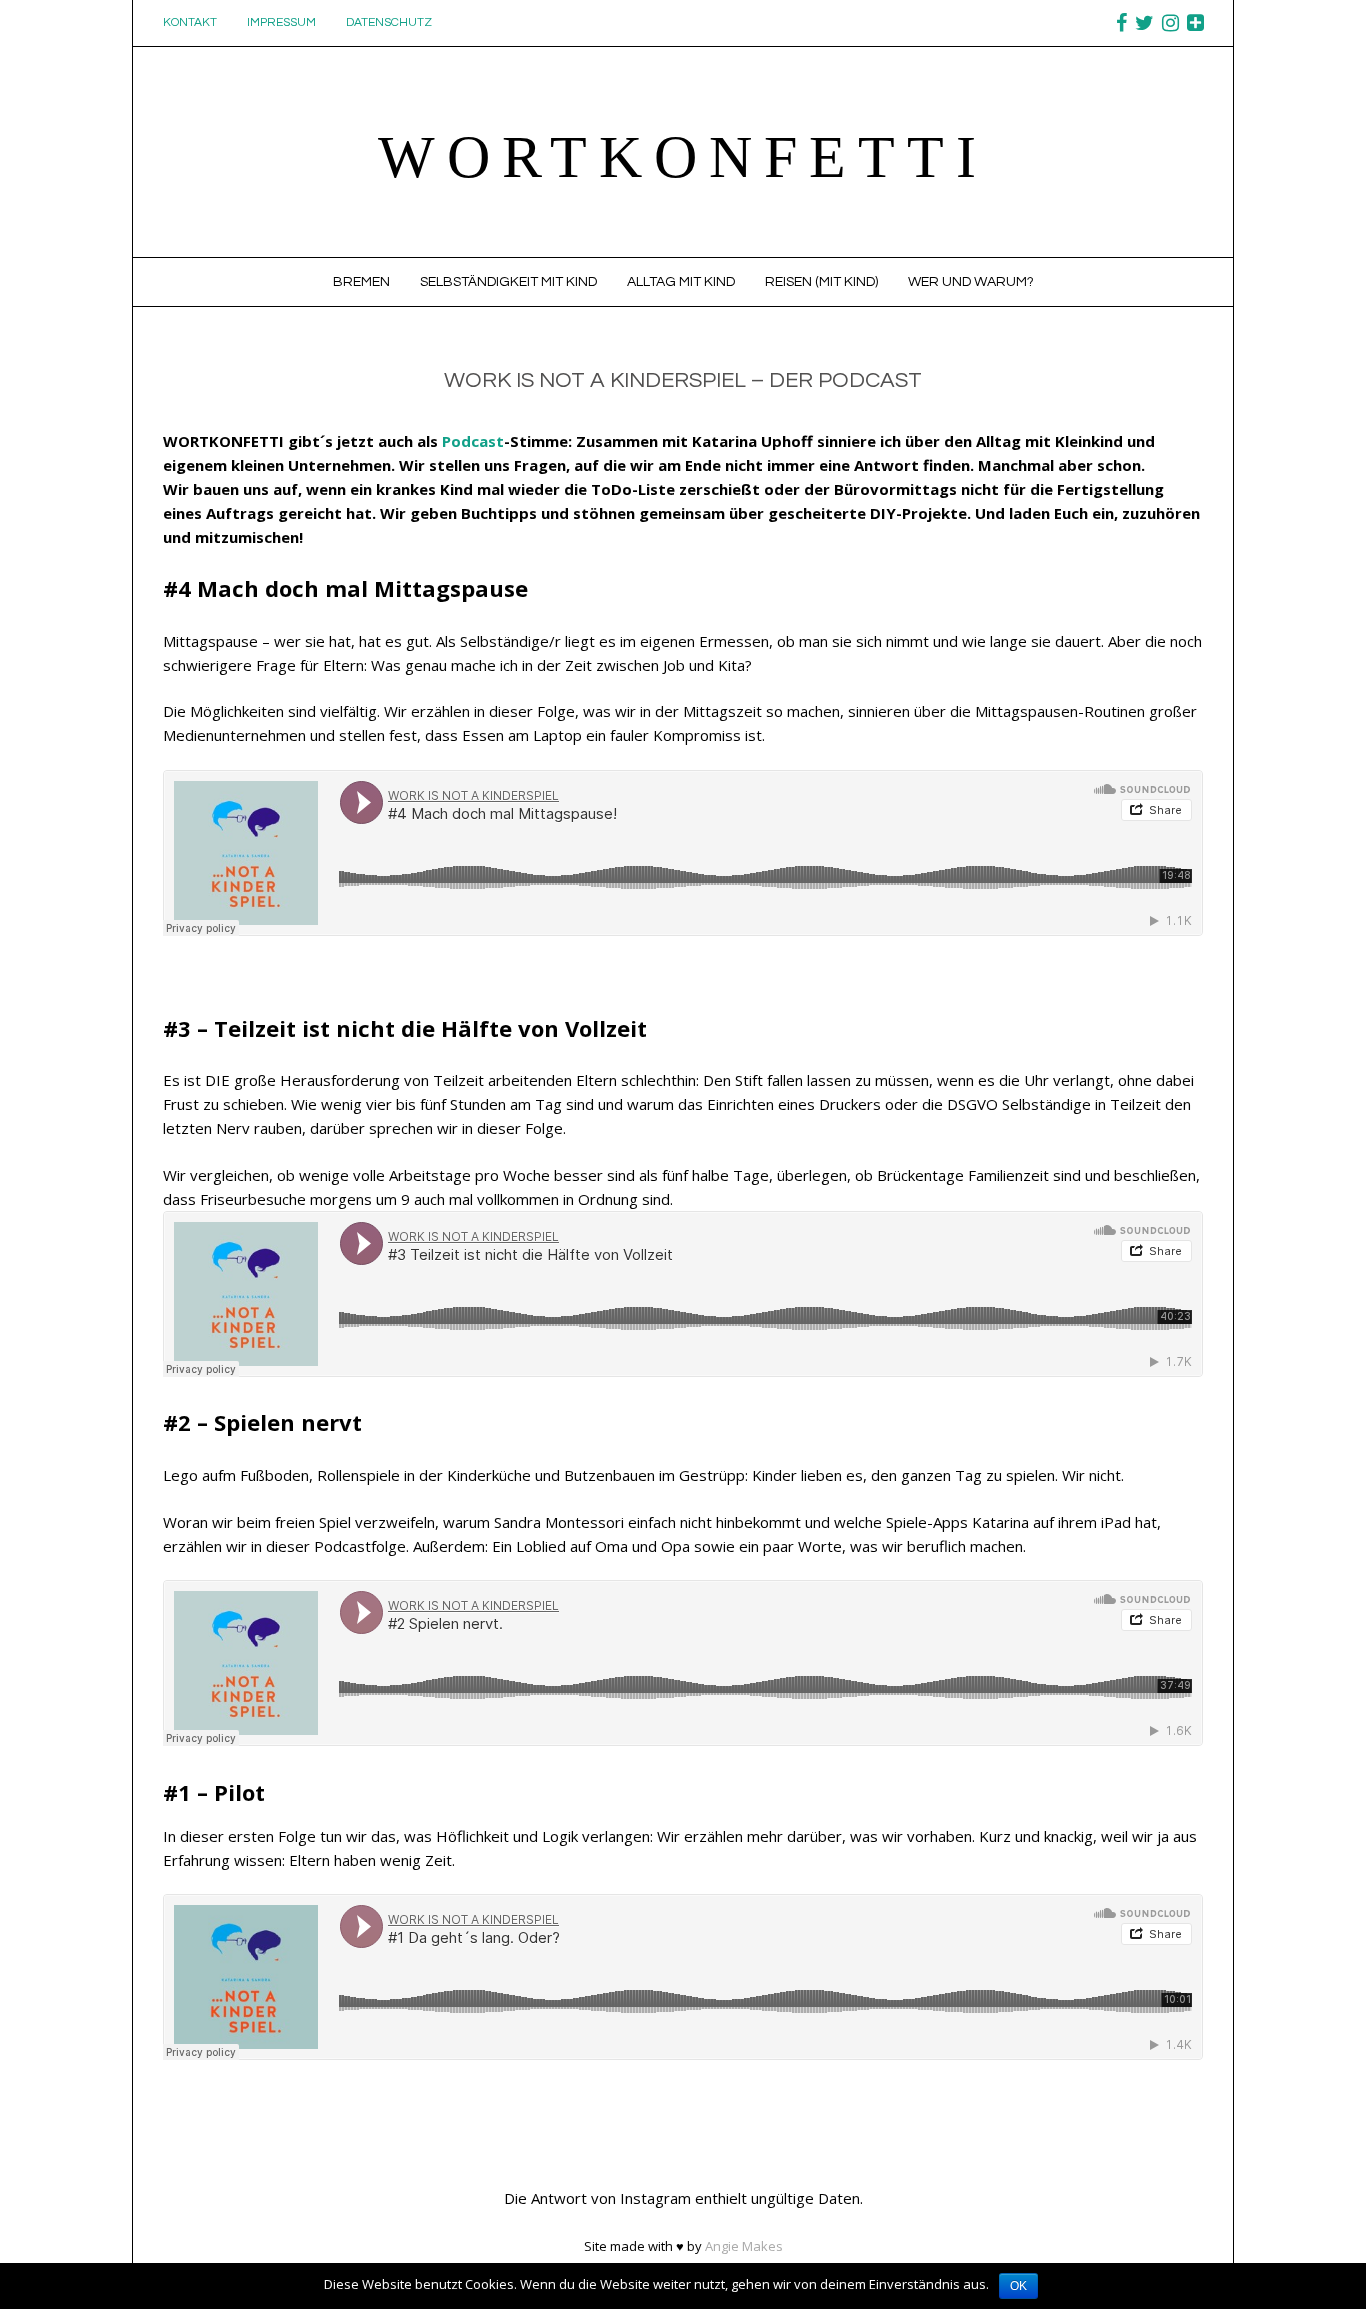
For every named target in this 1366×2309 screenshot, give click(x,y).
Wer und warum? (971, 282)
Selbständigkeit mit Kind (508, 282)
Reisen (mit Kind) (821, 282)
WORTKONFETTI (683, 157)
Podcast (473, 441)
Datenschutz (389, 22)
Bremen (361, 282)
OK (1018, 2286)
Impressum (281, 22)
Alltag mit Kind (681, 282)
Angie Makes (744, 2246)
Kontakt (190, 22)
